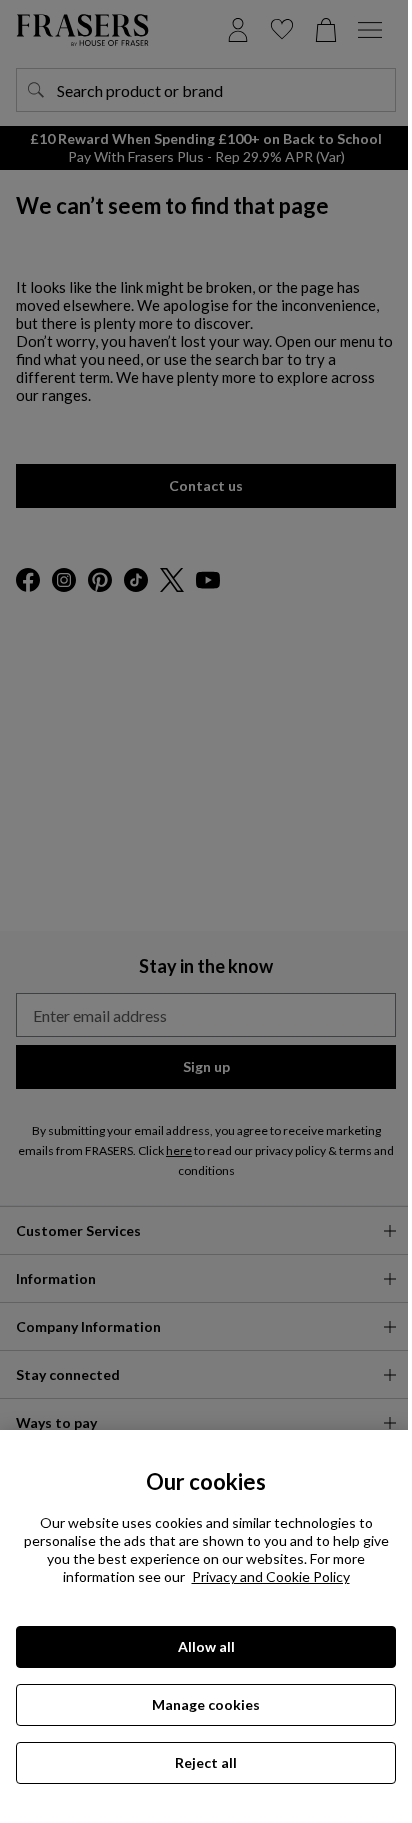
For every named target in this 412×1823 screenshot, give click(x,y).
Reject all (206, 1762)
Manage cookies (206, 1704)
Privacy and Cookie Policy (271, 1576)
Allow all (206, 1646)
